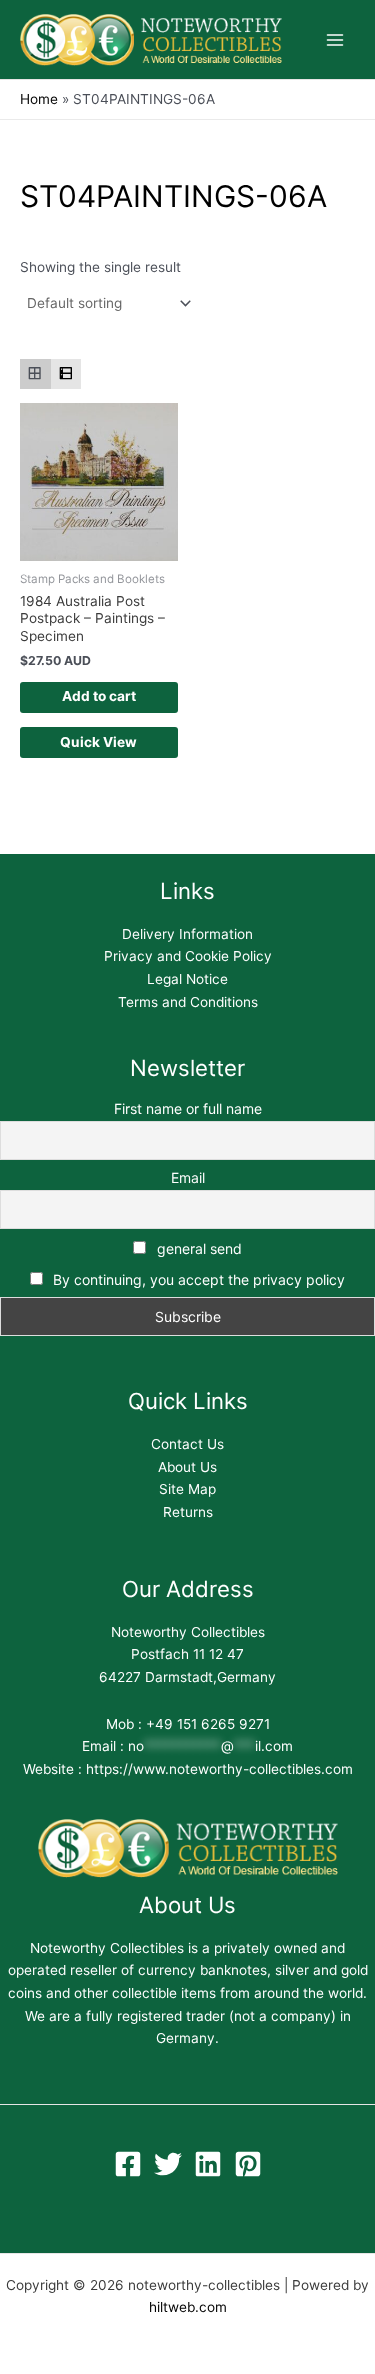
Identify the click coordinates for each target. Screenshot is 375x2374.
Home (39, 99)
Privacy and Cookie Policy (188, 956)
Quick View (98, 742)
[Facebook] (128, 2164)
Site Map (187, 1489)
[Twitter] (168, 2164)
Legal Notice (187, 979)
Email (188, 1177)
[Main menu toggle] (335, 39)
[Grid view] (35, 374)
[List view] (66, 374)
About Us (187, 1467)
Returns (188, 1512)
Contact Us (187, 1444)
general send (197, 1248)
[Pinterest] (248, 2164)
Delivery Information (187, 934)
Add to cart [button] (99, 696)
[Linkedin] (208, 2164)
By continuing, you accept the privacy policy (199, 1279)
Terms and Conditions (188, 1002)
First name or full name (188, 1108)
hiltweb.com (188, 2307)
